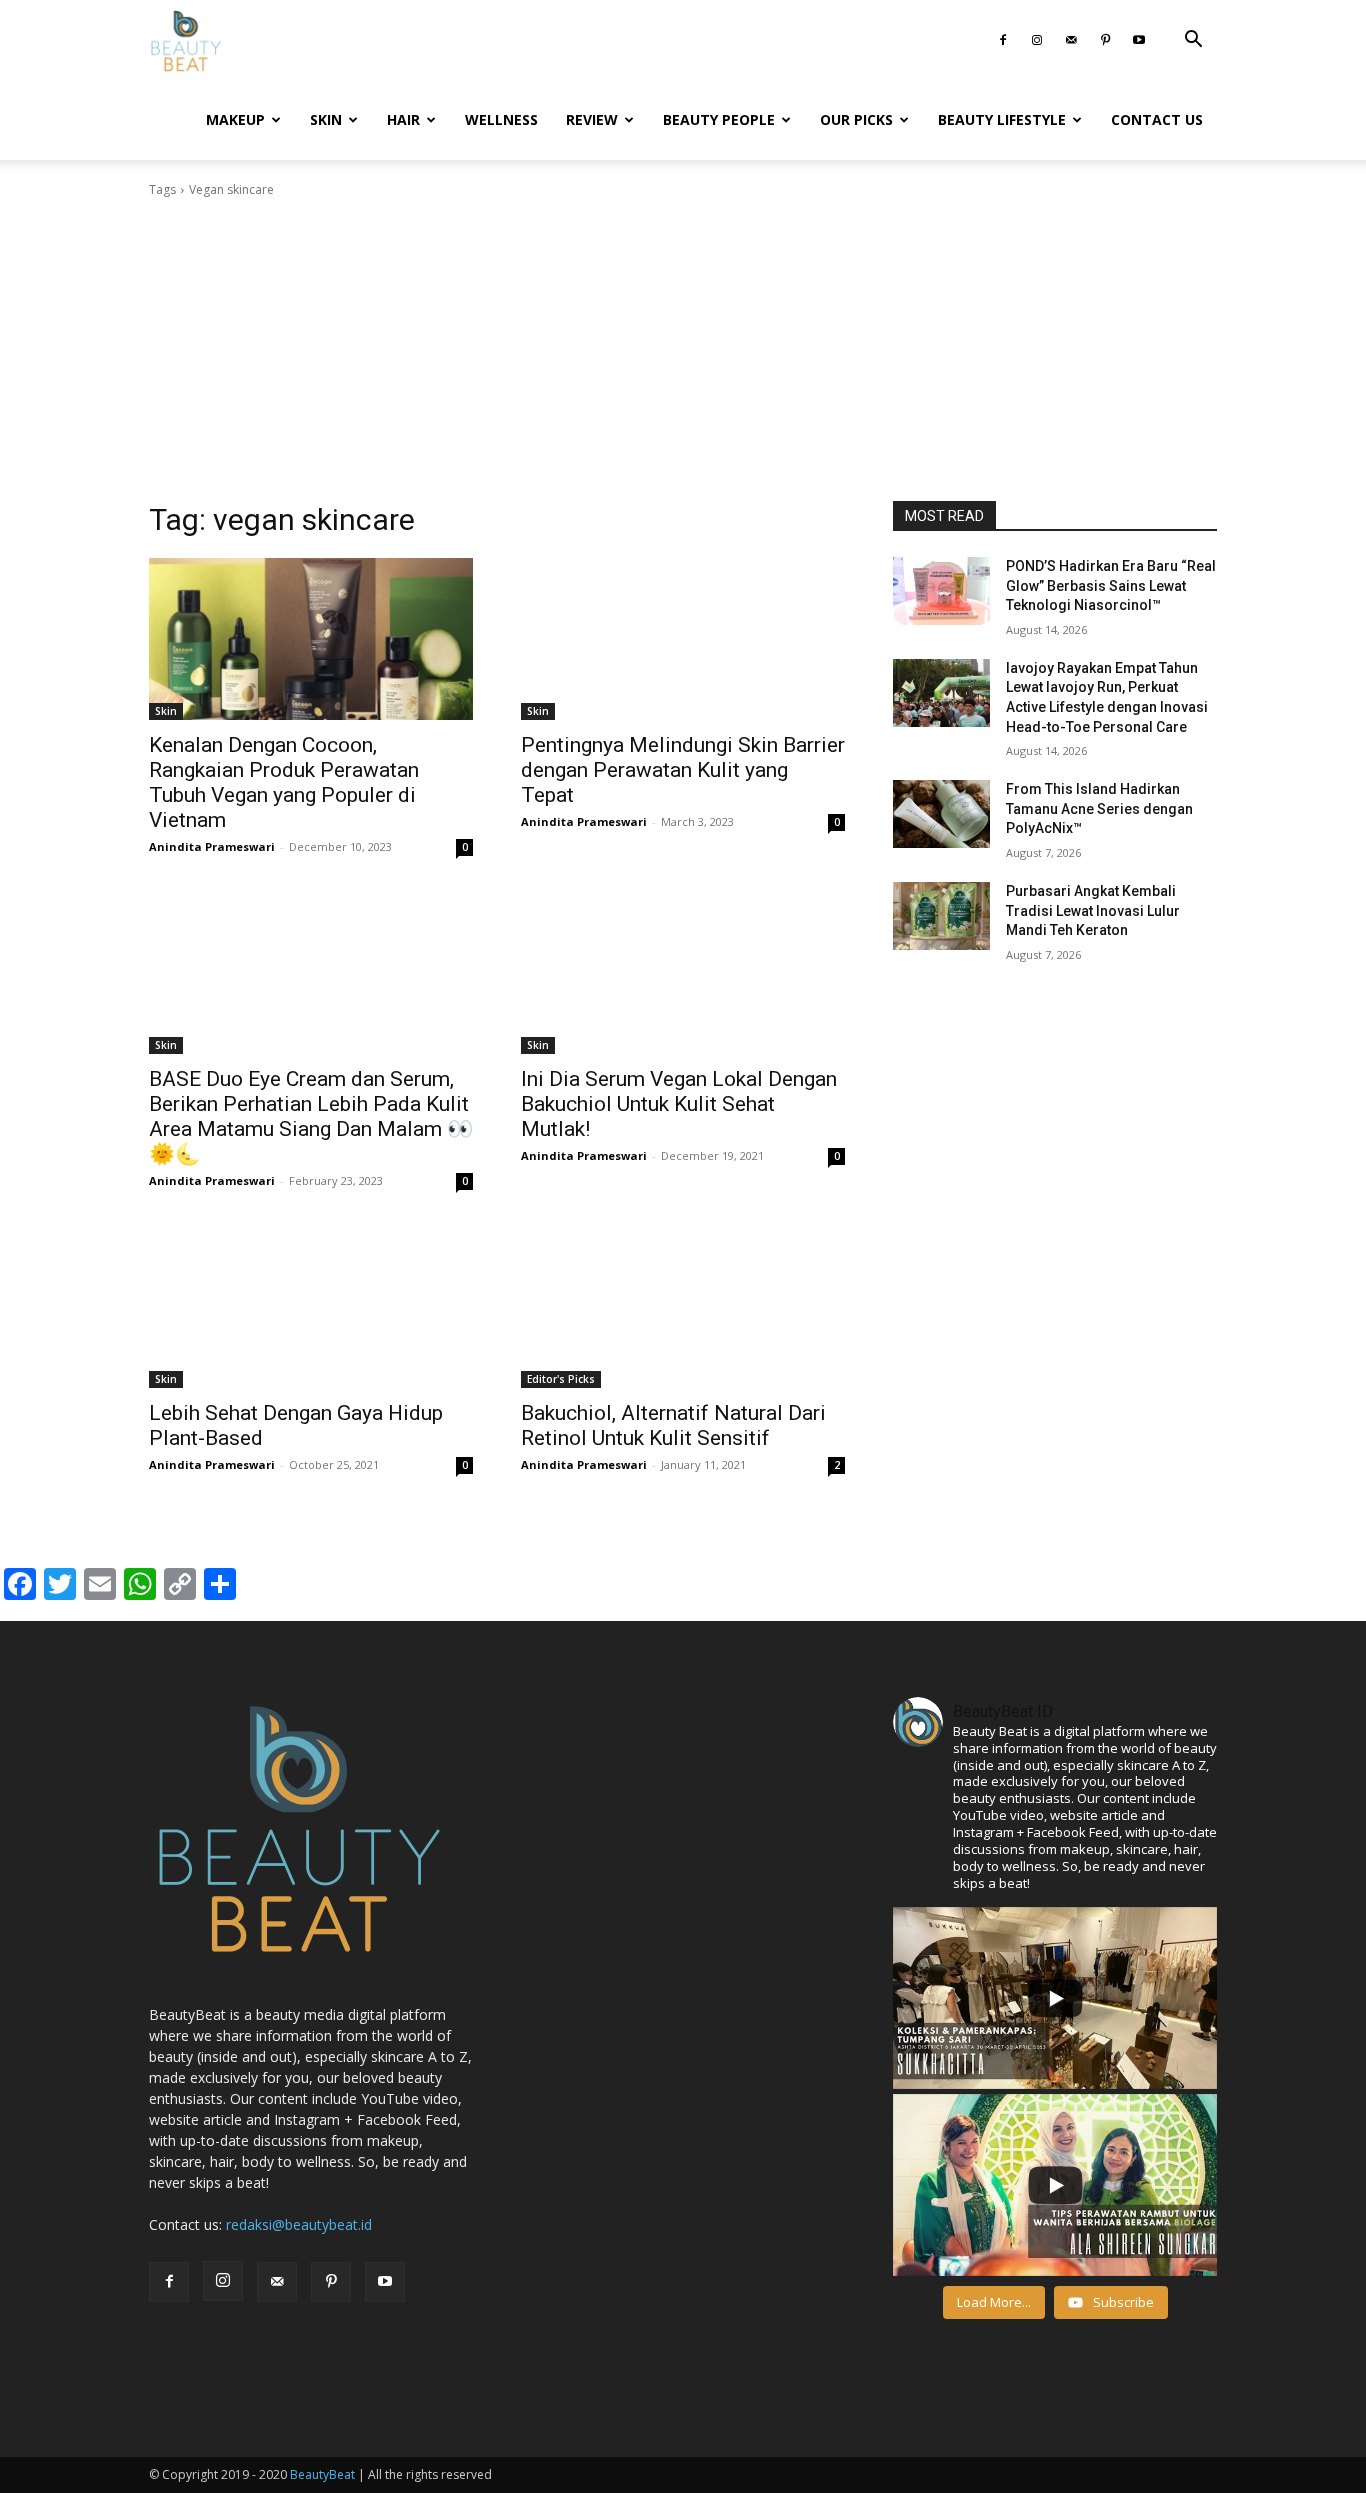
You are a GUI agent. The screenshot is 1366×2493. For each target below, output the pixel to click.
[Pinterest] (1105, 40)
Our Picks (856, 119)
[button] (1193, 41)
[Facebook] (1003, 40)
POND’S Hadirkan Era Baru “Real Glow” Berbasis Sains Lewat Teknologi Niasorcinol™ (1111, 585)
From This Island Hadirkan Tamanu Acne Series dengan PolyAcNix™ (1099, 808)
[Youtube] (1139, 40)
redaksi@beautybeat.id (299, 2224)
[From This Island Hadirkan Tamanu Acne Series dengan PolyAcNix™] (941, 814)
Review (592, 119)
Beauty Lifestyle (1002, 119)
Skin (326, 119)
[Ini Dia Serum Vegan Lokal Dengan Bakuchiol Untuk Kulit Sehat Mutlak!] (683, 973)
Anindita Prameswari (212, 846)
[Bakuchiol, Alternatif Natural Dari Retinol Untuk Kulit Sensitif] (683, 1307)
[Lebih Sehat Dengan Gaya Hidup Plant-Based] (311, 1307)
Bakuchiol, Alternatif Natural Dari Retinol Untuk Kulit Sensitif (673, 1425)
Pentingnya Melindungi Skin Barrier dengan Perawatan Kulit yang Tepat (683, 770)
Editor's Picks (561, 1379)
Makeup (235, 119)
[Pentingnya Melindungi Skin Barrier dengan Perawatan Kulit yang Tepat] (683, 639)
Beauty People (719, 119)
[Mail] (1071, 40)
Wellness (501, 119)
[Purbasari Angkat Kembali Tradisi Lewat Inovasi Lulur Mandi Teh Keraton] (941, 916)
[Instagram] (1037, 40)
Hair (403, 119)
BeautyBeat (322, 2474)
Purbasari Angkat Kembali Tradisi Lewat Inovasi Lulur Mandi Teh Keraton (1093, 910)
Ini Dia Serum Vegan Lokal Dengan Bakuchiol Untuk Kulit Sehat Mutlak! (679, 1104)
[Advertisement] (683, 350)
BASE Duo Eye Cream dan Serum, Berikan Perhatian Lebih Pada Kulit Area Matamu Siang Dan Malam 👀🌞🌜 (311, 1116)
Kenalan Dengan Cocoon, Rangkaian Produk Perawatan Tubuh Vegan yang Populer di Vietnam (284, 782)
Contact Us (1157, 119)
